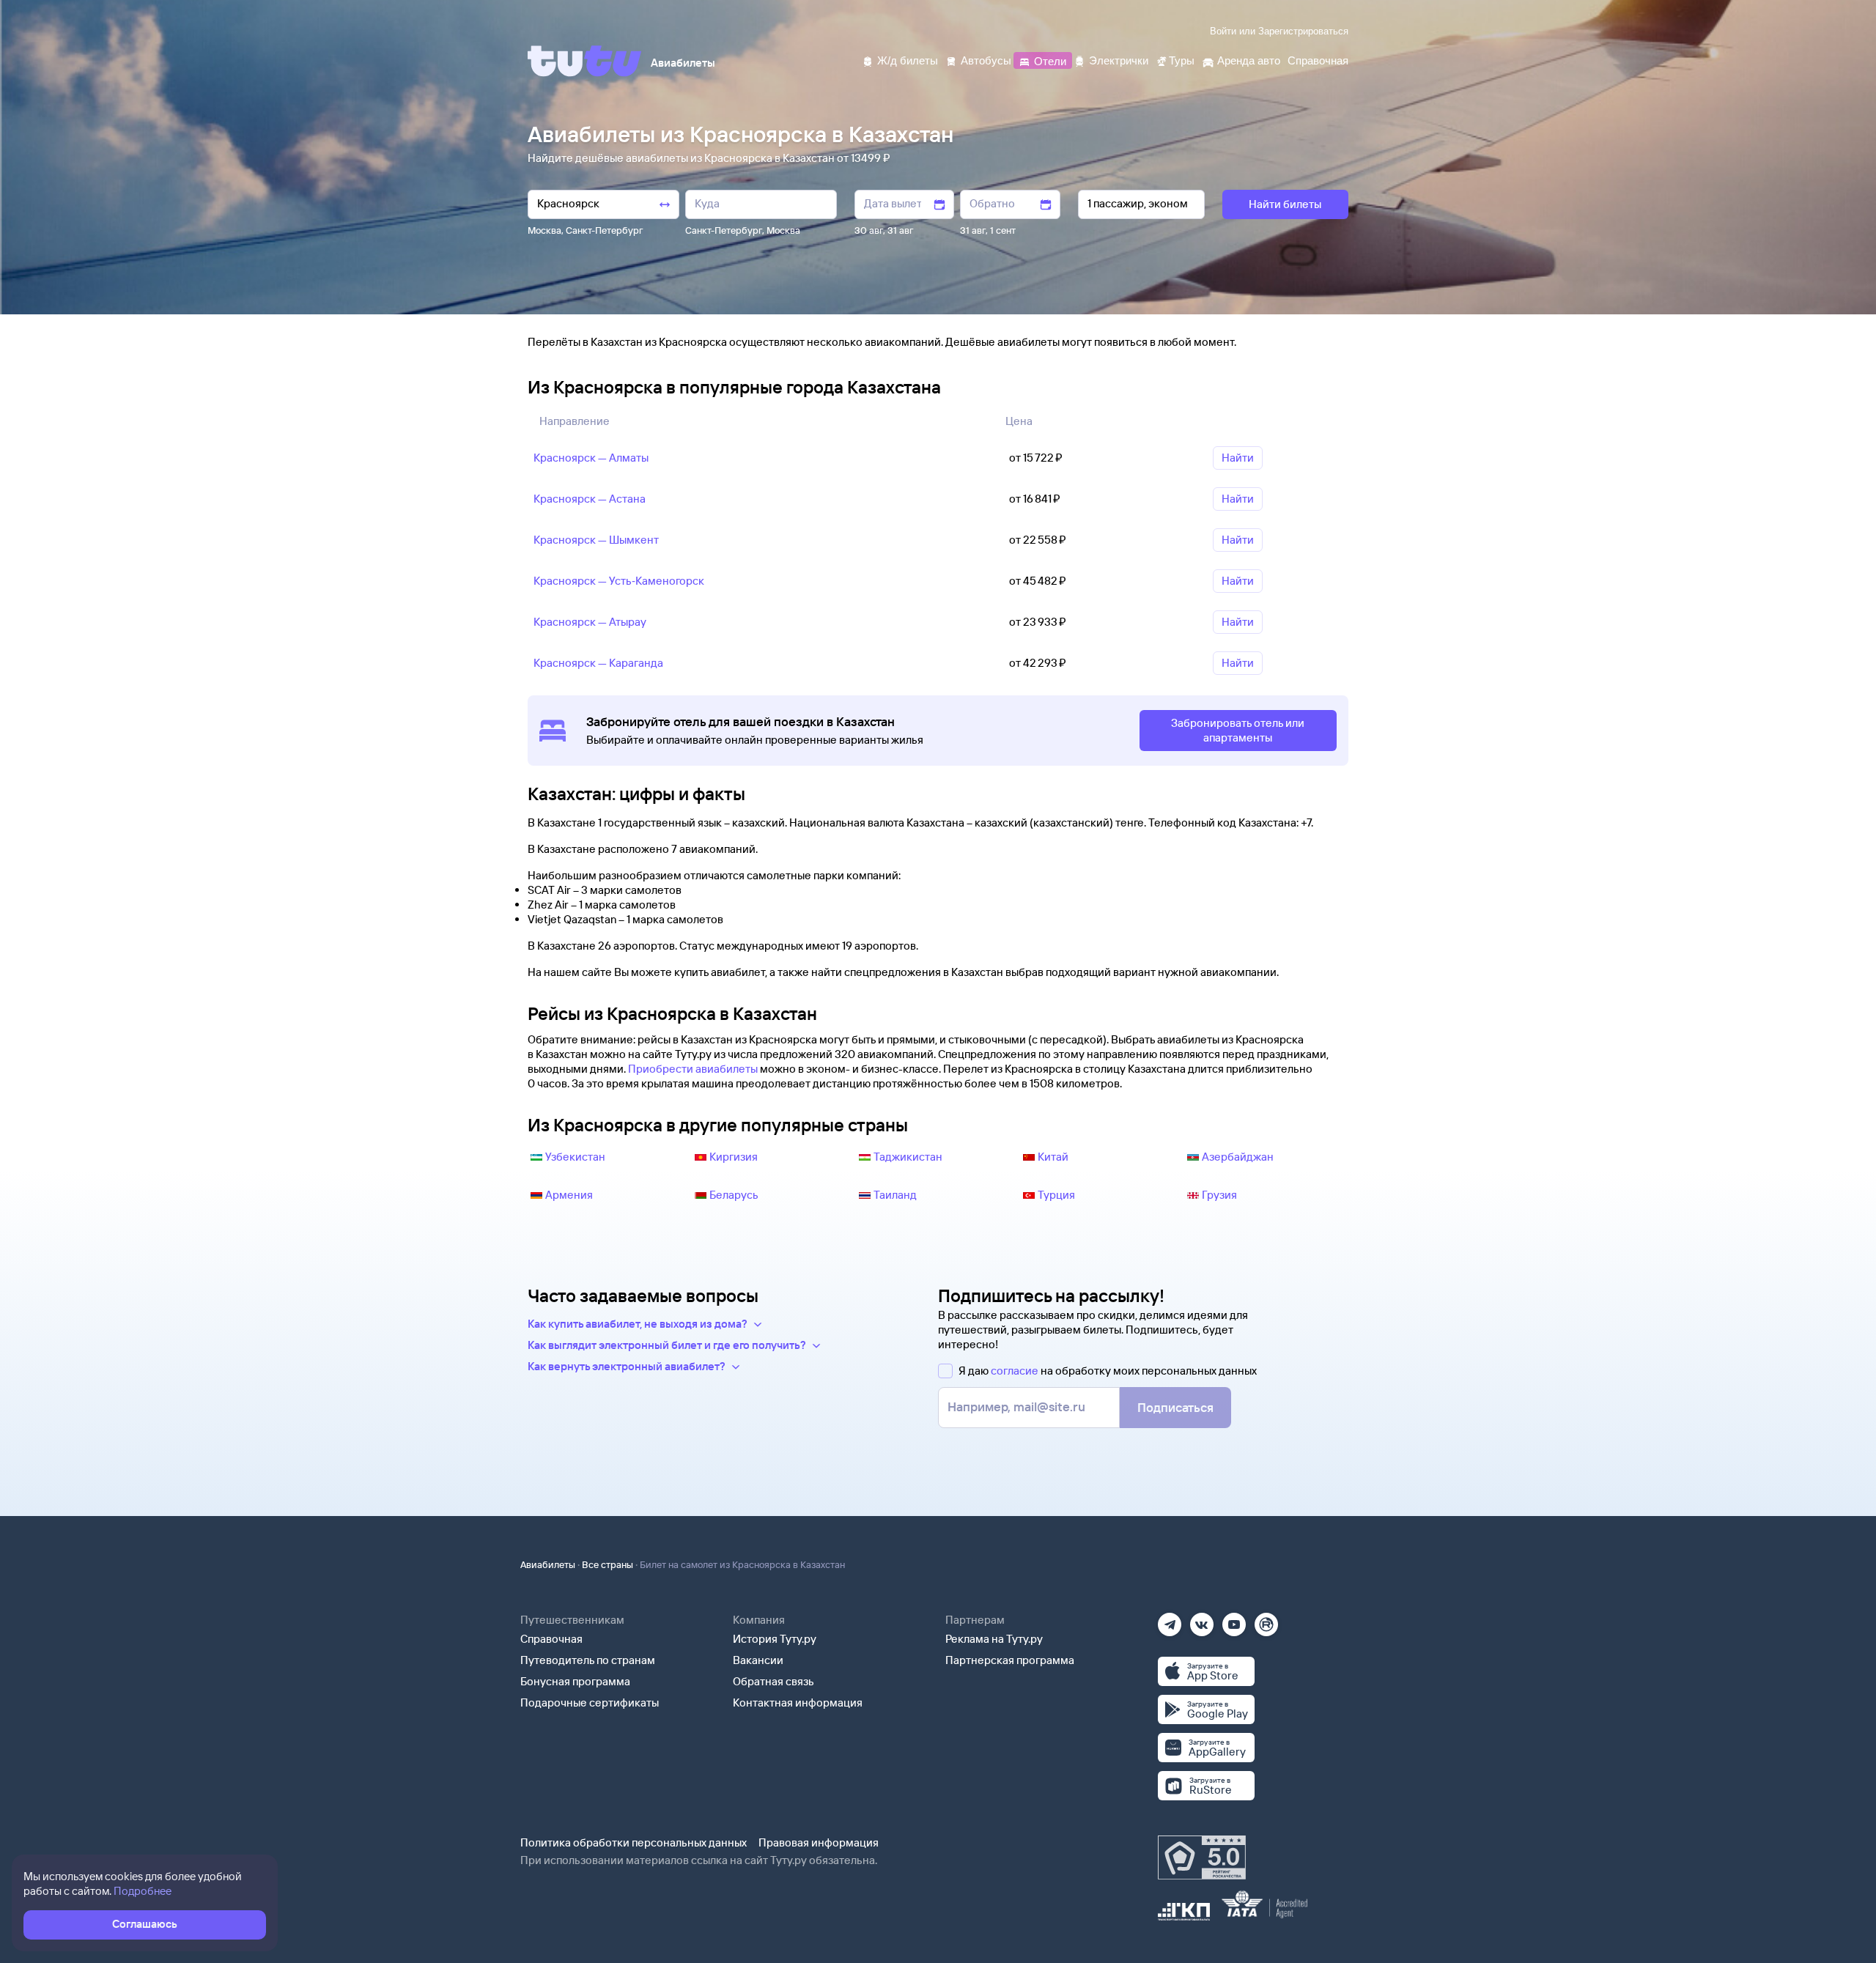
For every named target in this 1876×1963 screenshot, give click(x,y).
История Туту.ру (775, 1639)
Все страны (608, 1564)
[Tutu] (585, 61)
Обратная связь (773, 1681)
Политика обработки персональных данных (634, 1842)
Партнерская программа (1010, 1660)
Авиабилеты (548, 1564)
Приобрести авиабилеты (693, 1069)
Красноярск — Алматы (591, 458)
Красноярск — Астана (590, 499)
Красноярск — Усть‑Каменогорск (619, 581)
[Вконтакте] (1202, 1620)
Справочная (551, 1639)
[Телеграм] (1170, 1620)
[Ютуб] (1234, 1620)
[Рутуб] (1266, 1620)
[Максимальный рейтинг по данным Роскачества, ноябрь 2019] (1202, 1857)
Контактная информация (798, 1703)
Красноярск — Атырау (590, 622)
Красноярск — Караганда (598, 663)
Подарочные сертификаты (590, 1703)
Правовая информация (819, 1842)
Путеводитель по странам (588, 1660)
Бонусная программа (575, 1681)
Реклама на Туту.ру (994, 1639)
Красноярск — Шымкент (596, 540)
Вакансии (758, 1660)
